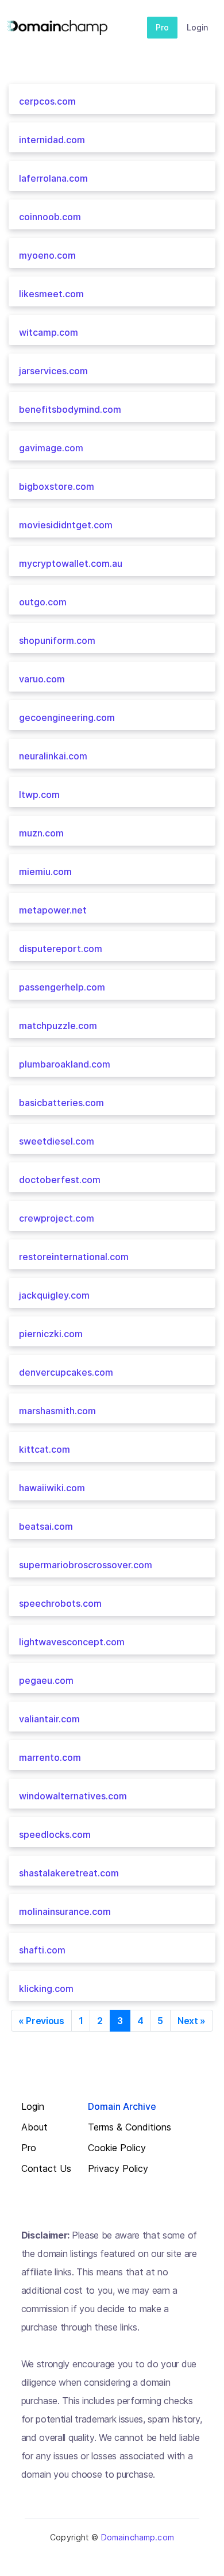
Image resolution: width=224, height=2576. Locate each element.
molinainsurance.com (65, 1911)
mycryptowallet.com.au (71, 563)
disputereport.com (61, 949)
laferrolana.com (53, 178)
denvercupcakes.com (66, 1372)
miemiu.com (45, 872)
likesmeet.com (51, 294)
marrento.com (50, 1757)
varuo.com (42, 679)
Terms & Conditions (130, 2127)
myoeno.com (47, 255)
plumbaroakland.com (65, 1064)
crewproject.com (57, 1218)
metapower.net (53, 910)
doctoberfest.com (60, 1180)
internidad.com (52, 140)
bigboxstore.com (57, 486)
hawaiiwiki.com (52, 1488)
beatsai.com (46, 1526)
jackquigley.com (54, 1295)
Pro (162, 27)
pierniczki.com (51, 1334)
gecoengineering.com (67, 717)
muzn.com (41, 833)
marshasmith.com (57, 1411)
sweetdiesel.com (57, 1141)
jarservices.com (53, 371)
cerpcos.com (47, 101)
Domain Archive (122, 2107)
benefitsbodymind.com (70, 409)
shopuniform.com (57, 640)
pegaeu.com (46, 1680)
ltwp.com (39, 794)
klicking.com (46, 1988)
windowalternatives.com (73, 1796)
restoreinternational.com (74, 1257)
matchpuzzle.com (58, 1026)
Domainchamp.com (138, 2537)
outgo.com (43, 602)
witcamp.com (49, 332)
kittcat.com (45, 1449)
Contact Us (46, 2169)
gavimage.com (51, 448)
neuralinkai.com (53, 756)
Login (197, 27)
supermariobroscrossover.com (86, 1565)
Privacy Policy (118, 2169)
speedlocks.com (55, 1834)
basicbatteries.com (61, 1103)
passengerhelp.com (62, 987)
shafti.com (42, 1950)
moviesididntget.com (66, 525)
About (34, 2127)
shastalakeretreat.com (69, 1873)
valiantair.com (49, 1719)
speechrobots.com (60, 1603)
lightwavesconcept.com (72, 1642)
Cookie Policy (117, 2148)
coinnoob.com (50, 217)
